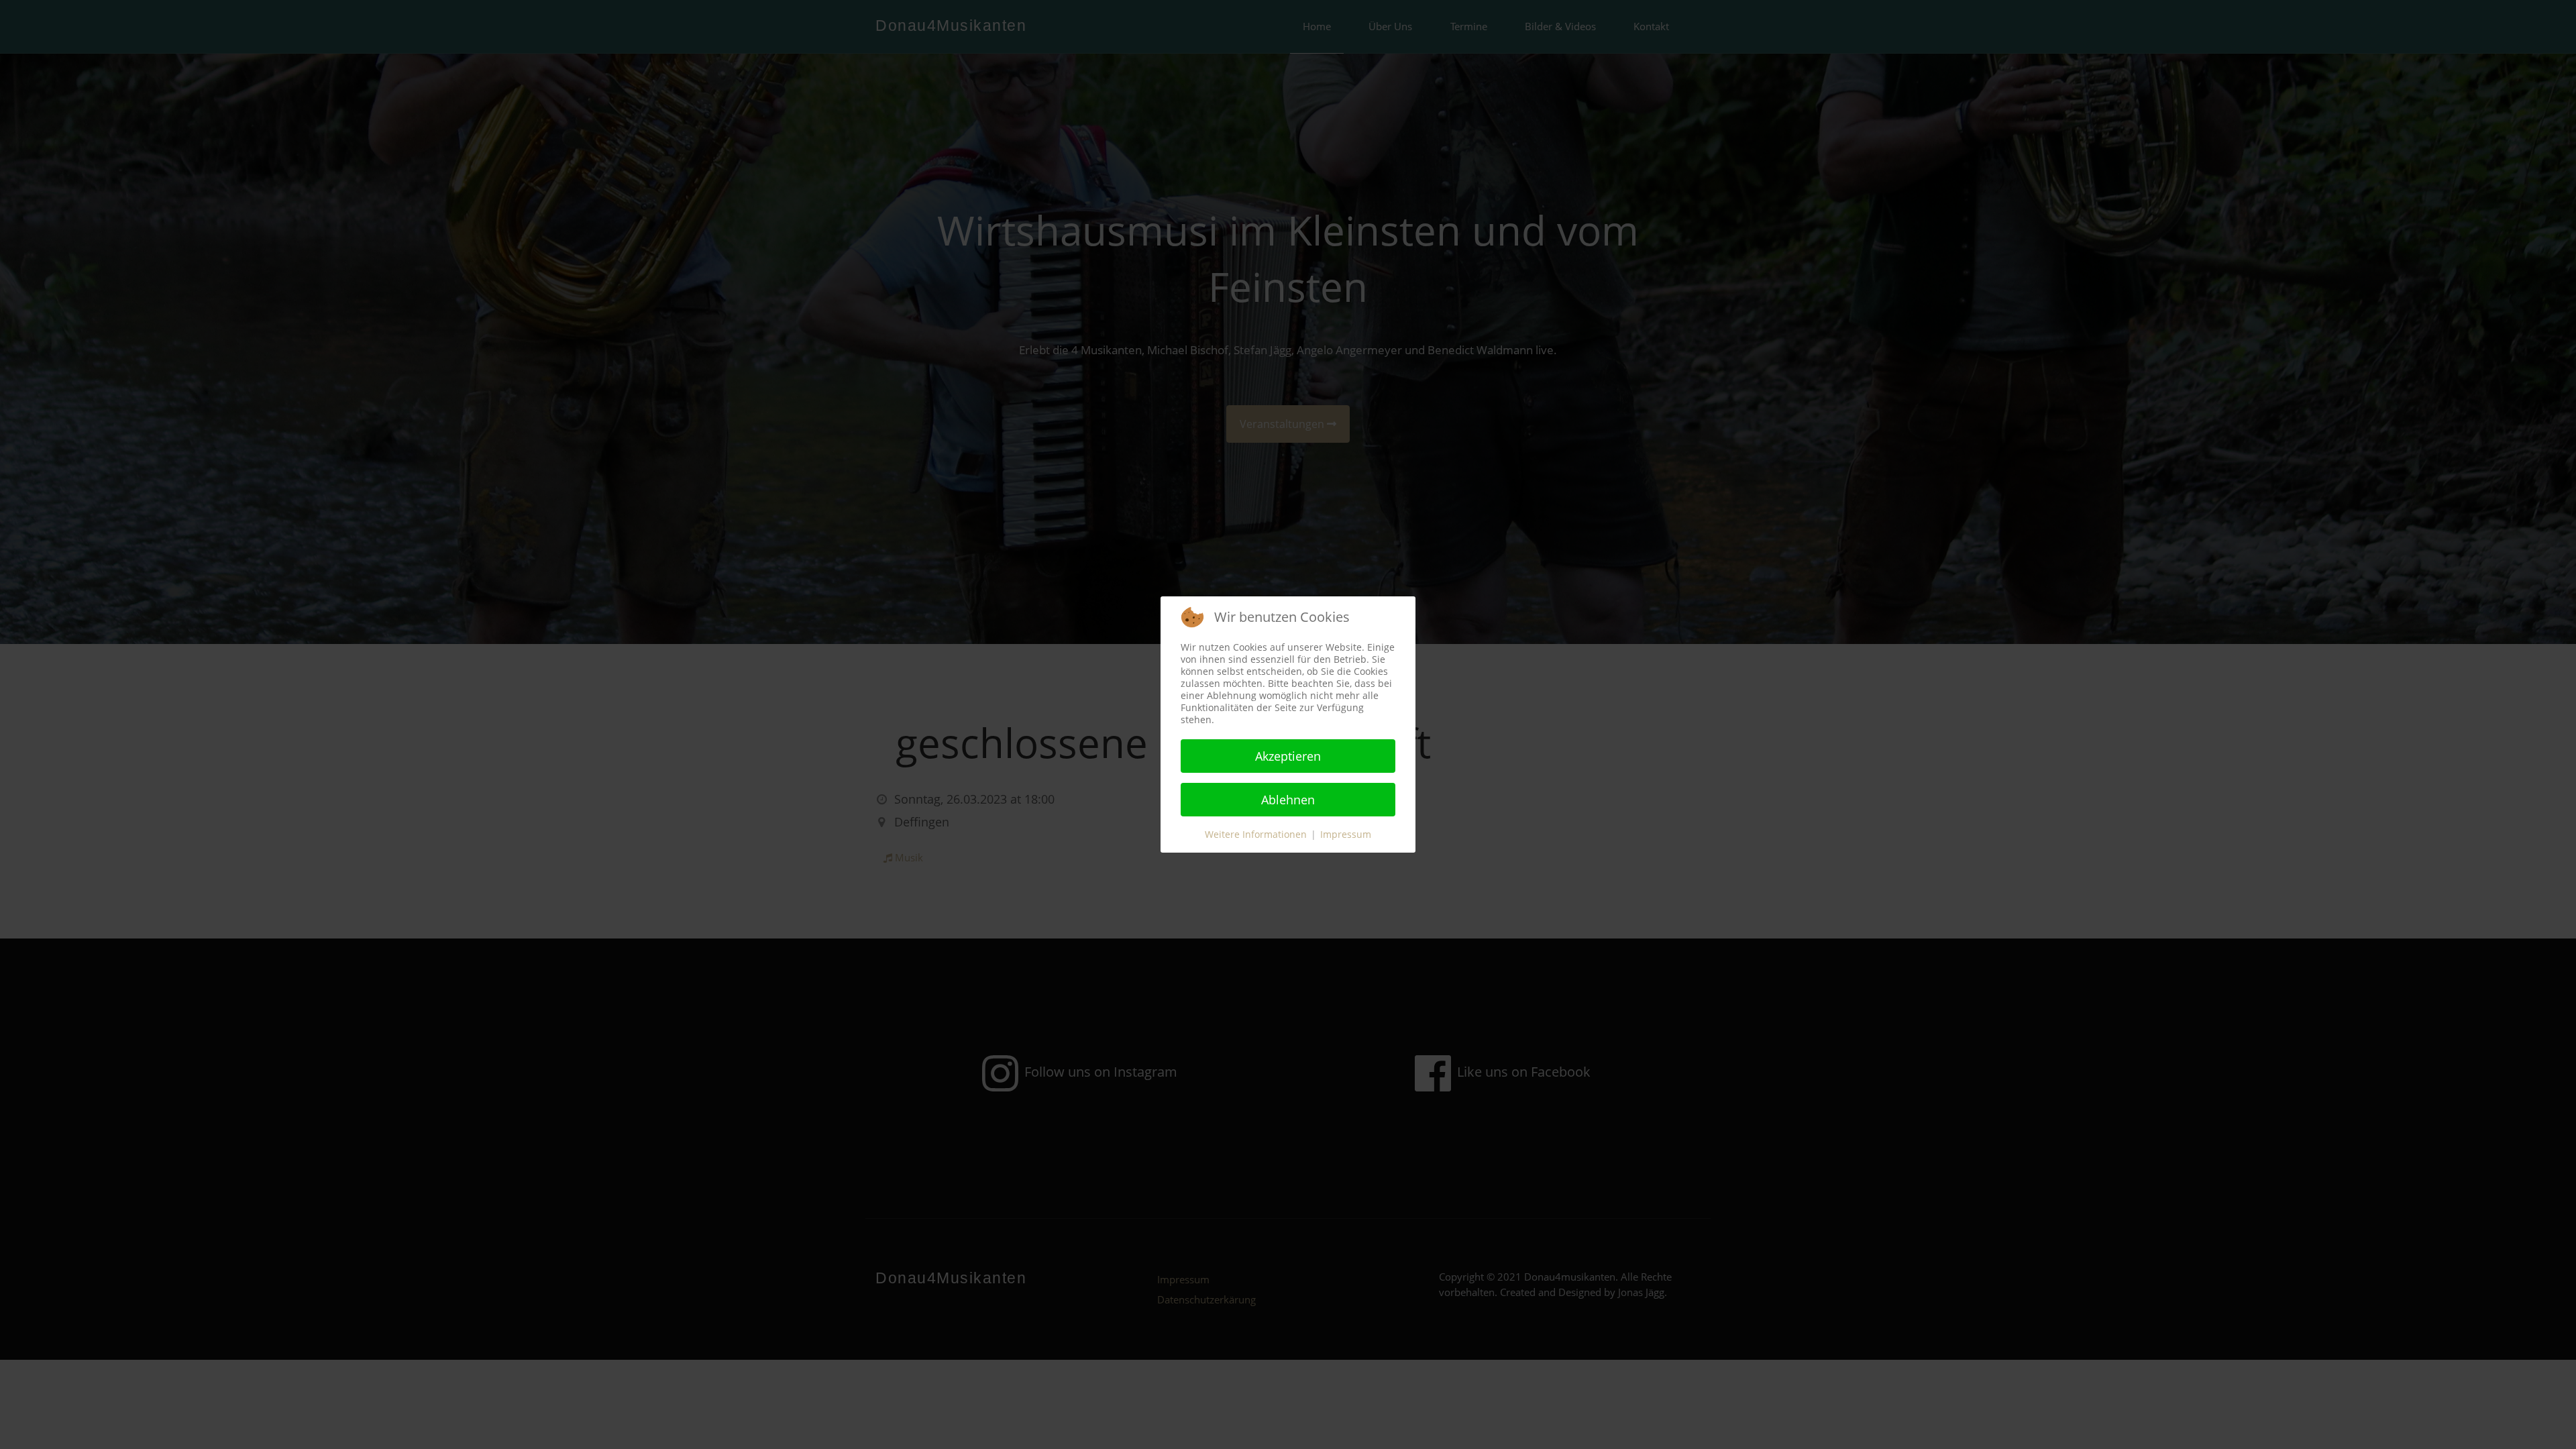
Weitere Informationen (1256, 834)
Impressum (1346, 834)
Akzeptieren (1288, 756)
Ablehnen (1288, 800)
